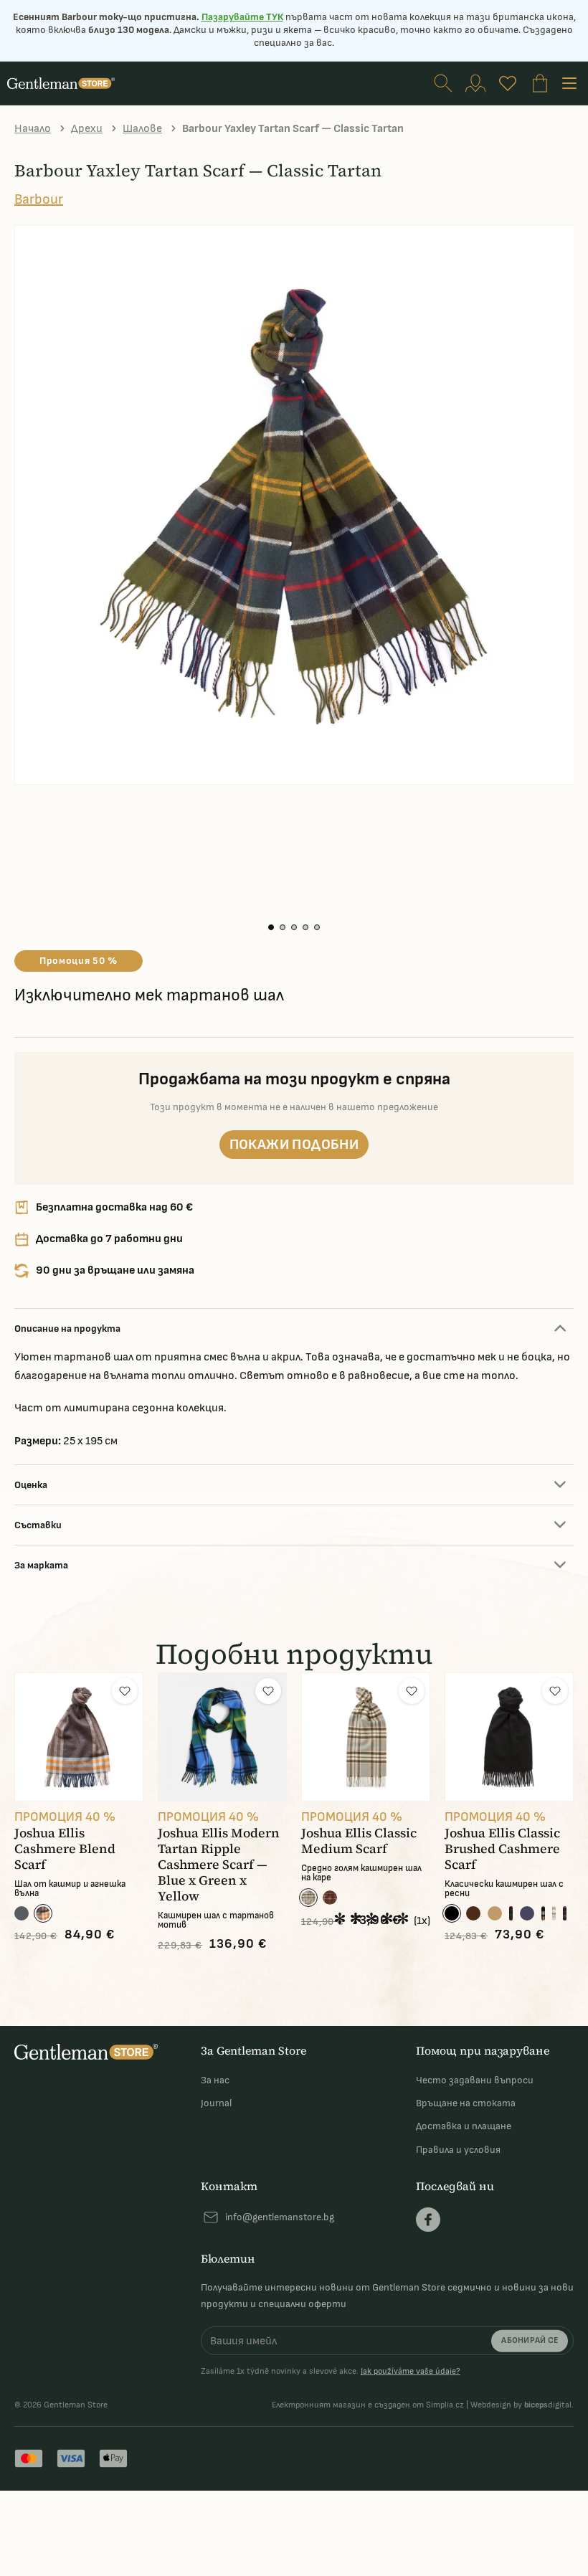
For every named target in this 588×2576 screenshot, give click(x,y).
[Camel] (495, 1913)
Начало (33, 129)
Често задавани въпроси (475, 2080)
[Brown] (473, 1913)
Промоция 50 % (79, 961)
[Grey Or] (43, 1913)
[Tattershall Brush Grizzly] (330, 1898)
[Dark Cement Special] (308, 1898)
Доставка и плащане (464, 2126)
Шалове (142, 129)
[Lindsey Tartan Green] (511, 1913)
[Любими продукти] (508, 83)
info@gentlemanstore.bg (280, 2217)
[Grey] (22, 1913)
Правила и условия (458, 2150)
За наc (215, 2080)
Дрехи (87, 129)
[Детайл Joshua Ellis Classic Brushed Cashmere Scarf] (509, 1737)
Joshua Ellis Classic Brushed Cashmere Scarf (502, 1849)
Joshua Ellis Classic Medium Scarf (359, 1841)
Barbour (39, 199)
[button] (271, 927)
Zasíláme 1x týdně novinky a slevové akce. (331, 2372)
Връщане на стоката (466, 2103)
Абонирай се (530, 2340)
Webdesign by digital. (522, 2405)
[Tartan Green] (565, 1913)
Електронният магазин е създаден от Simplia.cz (368, 2405)
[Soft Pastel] (554, 1913)
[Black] (452, 1913)
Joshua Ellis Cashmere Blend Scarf (65, 1849)
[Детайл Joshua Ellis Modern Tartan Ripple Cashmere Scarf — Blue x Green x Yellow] (222, 1737)
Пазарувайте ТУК (242, 17)
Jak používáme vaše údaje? (411, 2371)
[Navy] (527, 1913)
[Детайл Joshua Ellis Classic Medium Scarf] (366, 1737)
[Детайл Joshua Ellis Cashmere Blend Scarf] (79, 1737)
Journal (216, 2103)
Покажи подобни (294, 1145)
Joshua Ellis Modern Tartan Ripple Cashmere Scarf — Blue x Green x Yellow (219, 1865)
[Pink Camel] (543, 1913)
